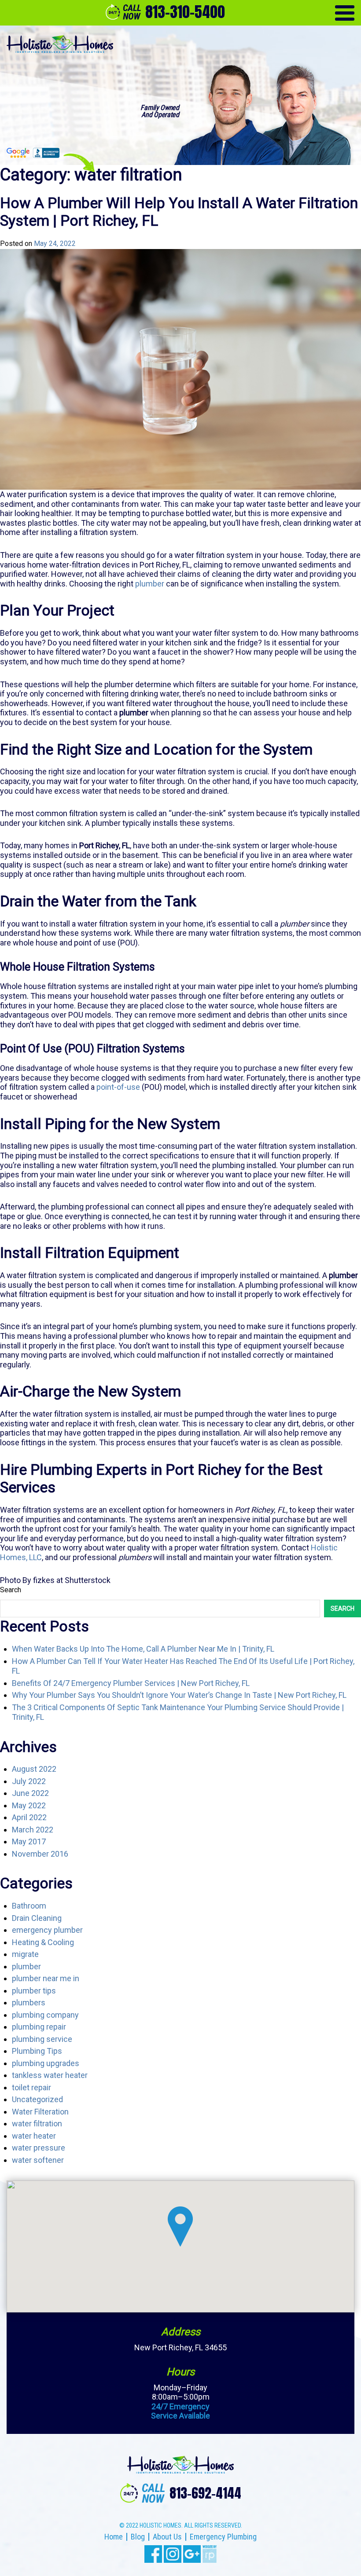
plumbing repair (39, 2027)
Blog (138, 2537)
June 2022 (30, 1793)
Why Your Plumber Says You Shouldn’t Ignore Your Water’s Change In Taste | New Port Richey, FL (179, 1695)
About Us (167, 2537)
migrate (25, 1954)
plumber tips (34, 1991)
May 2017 (29, 1841)
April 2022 (29, 1817)
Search (11, 1590)
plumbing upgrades (46, 2063)
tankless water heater (50, 2075)
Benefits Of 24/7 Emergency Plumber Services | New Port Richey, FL (131, 1683)
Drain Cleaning (37, 1918)
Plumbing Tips (37, 2051)
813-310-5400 (185, 12)
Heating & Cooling (43, 1942)
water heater (34, 2136)
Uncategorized (37, 2099)
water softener (38, 2160)
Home (114, 2537)
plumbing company (45, 2015)
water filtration (37, 2123)
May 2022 (29, 1805)
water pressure (39, 2148)
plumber (26, 1966)
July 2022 (29, 1781)
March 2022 (33, 1830)
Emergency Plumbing (223, 2537)
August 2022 (34, 1769)
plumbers (29, 2003)
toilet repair (31, 2087)
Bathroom (29, 1906)
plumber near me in (46, 1978)
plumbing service (42, 2039)
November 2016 (40, 1854)
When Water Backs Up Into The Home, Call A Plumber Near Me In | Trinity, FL (143, 1649)
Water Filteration (40, 2112)
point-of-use (118, 1087)
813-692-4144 (205, 2493)
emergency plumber (47, 1930)
